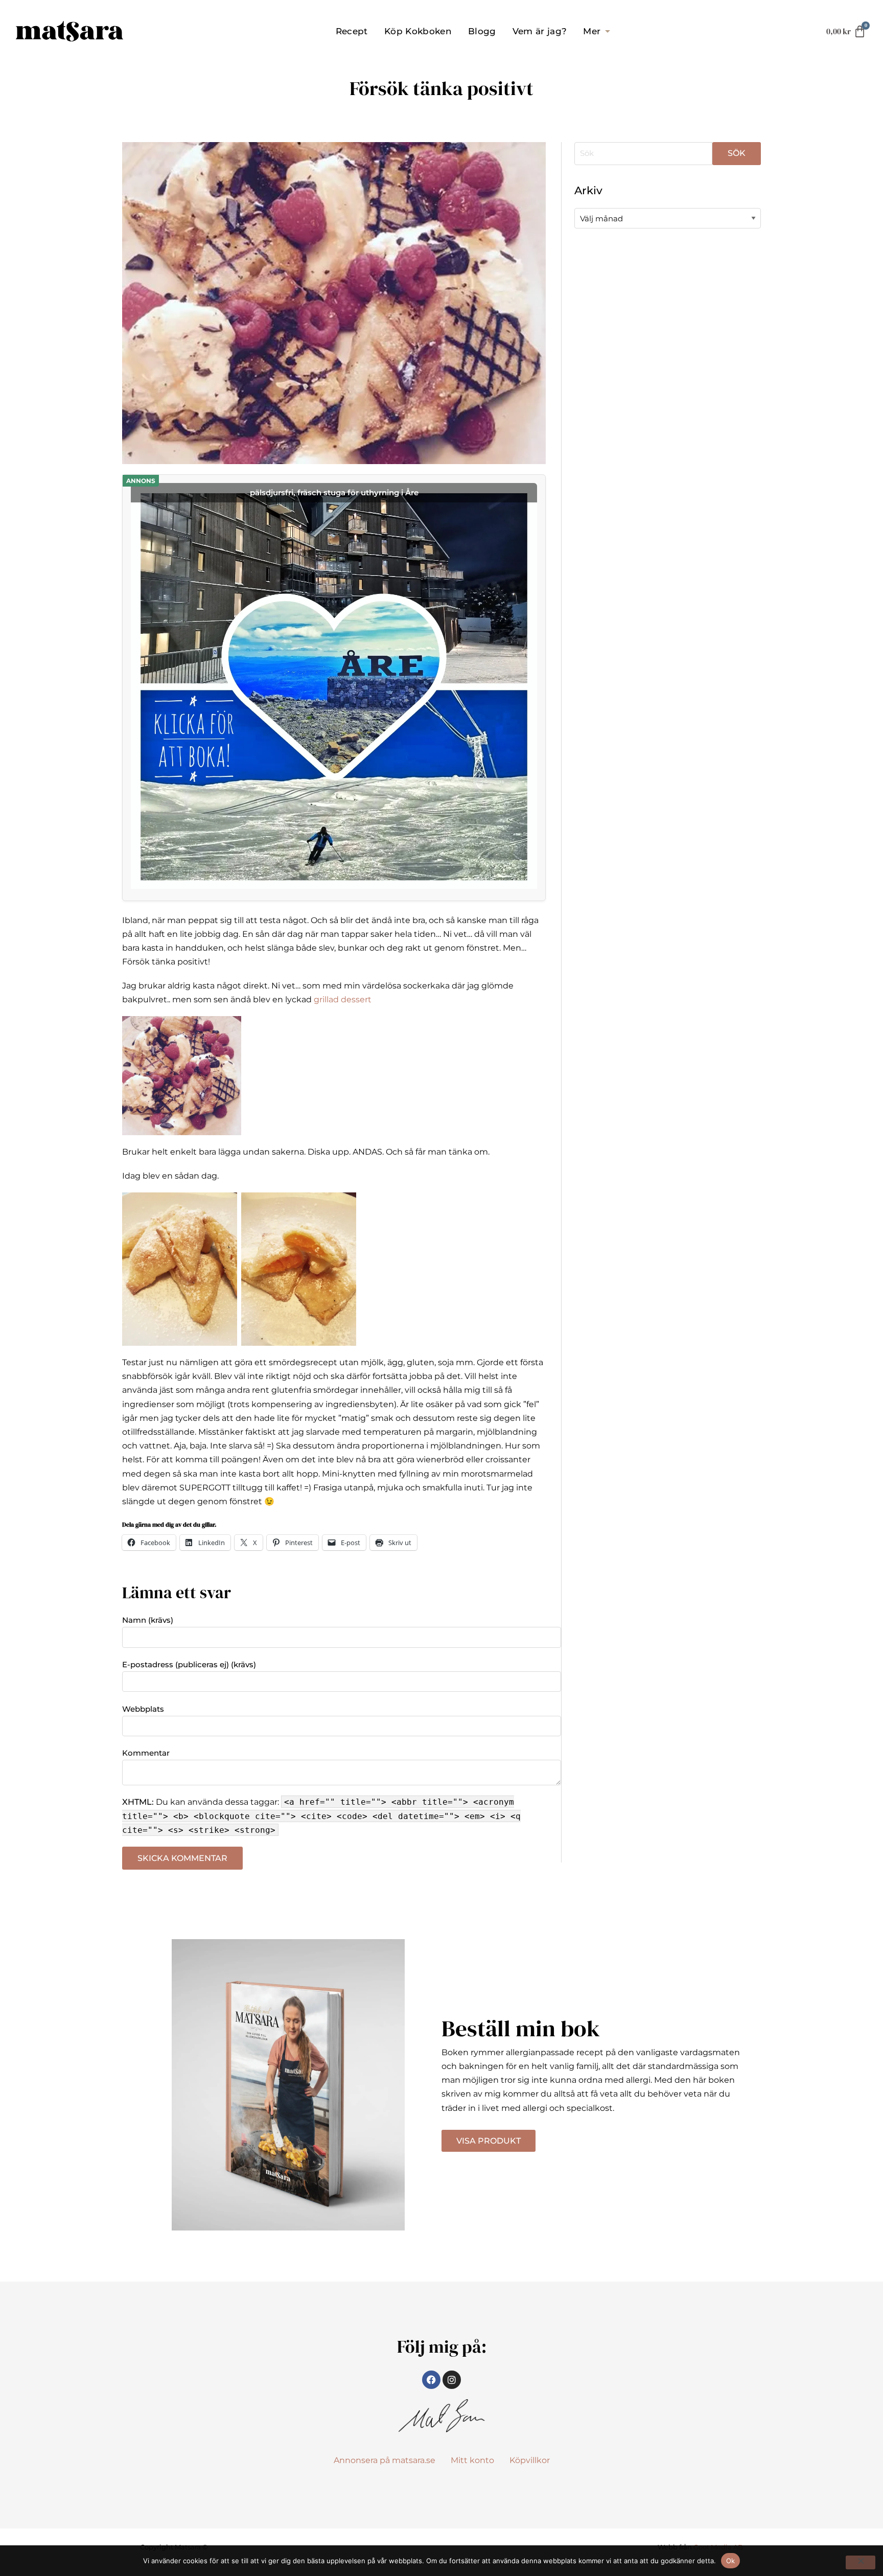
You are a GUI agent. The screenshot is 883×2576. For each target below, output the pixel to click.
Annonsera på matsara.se (385, 2460)
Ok (731, 2561)
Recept (352, 31)
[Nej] (861, 2562)
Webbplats (143, 1709)
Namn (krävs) (148, 1620)
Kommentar (146, 1753)
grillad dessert (342, 999)
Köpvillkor (530, 2460)
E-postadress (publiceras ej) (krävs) (189, 1664)
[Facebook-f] (431, 2380)
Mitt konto (472, 2460)
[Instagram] (452, 2380)
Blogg (482, 31)
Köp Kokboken (418, 31)
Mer (592, 31)
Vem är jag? (540, 31)
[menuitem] (352, 31)
